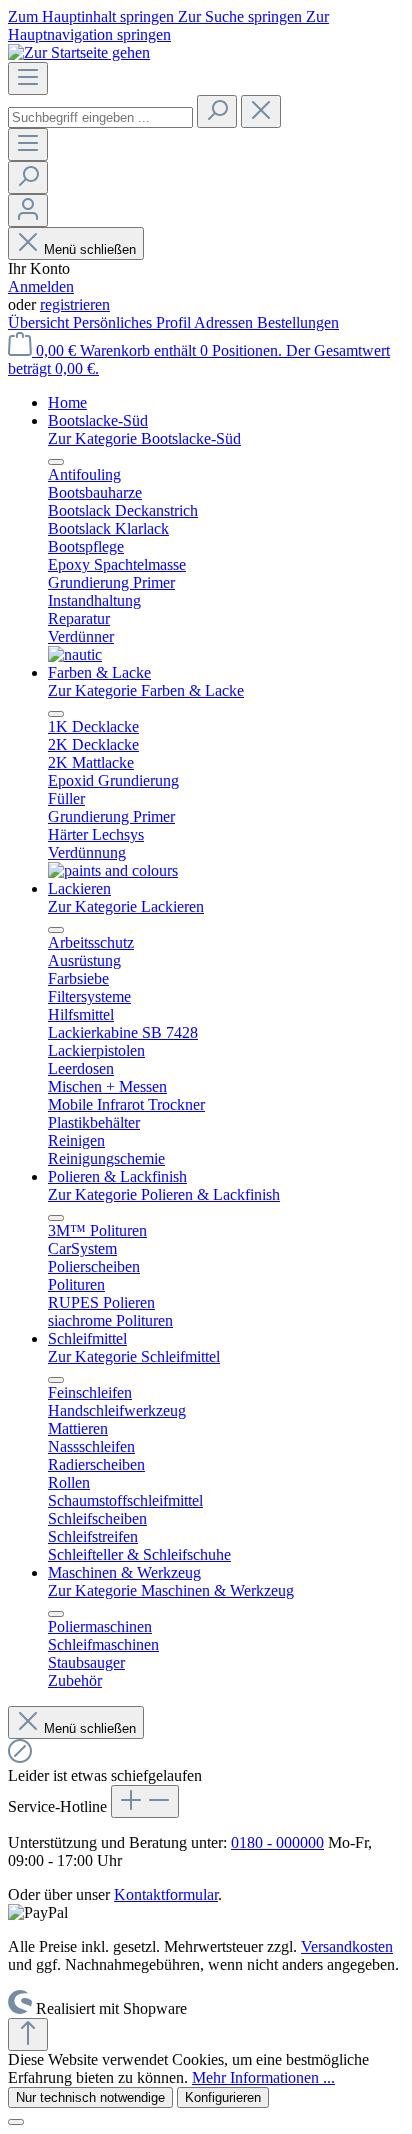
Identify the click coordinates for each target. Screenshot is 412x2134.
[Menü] (28, 78)
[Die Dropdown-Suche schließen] (261, 111)
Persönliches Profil (133, 322)
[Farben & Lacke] (113, 870)
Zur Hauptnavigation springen (168, 25)
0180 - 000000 (277, 1842)
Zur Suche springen (242, 16)
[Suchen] (217, 111)
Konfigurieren (223, 2097)
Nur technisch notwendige (90, 2097)
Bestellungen (298, 322)
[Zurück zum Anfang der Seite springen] (28, 2034)
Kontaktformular (166, 1894)
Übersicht (40, 322)
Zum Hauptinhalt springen (93, 16)
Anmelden (41, 286)
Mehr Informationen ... (263, 2077)
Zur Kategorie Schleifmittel (134, 1356)
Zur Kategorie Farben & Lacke (146, 690)
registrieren (75, 304)
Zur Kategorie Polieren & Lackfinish (164, 1194)
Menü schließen (90, 249)
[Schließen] (16, 2122)
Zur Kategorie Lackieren (126, 906)
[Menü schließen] (56, 462)
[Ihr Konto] (28, 210)
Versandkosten (347, 1946)
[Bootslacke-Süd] (75, 654)
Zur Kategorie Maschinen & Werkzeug (171, 1590)
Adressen (225, 322)
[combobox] (100, 117)
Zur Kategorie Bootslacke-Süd (144, 438)
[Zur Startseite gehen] (79, 52)
